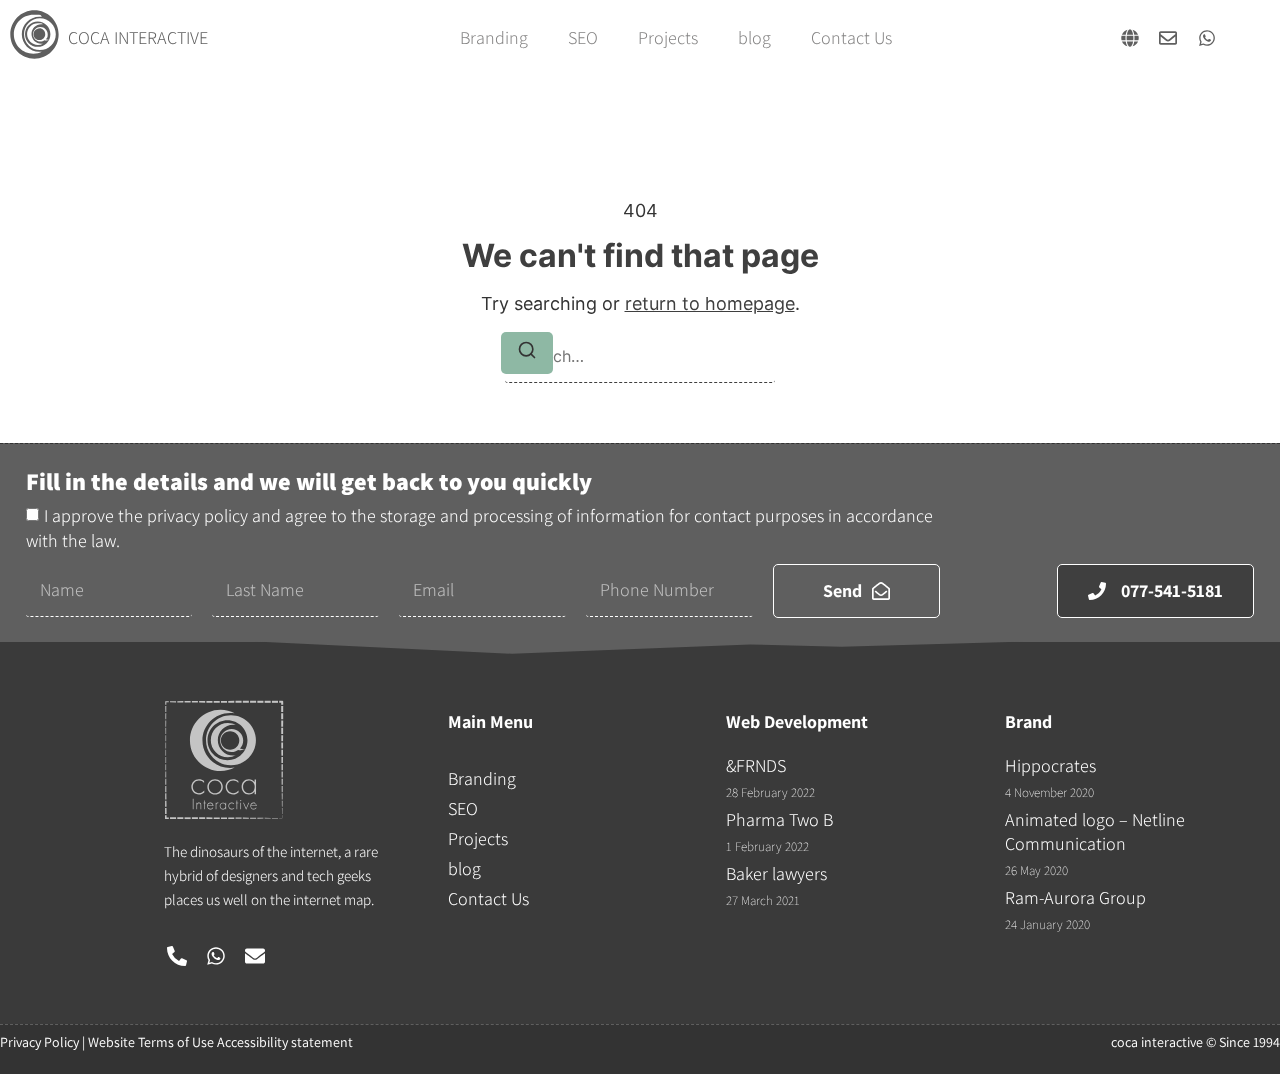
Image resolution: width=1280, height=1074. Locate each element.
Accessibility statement (285, 1042)
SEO (583, 37)
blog (754, 37)
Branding (494, 37)
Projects (668, 37)
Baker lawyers (776, 873)
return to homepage (710, 303)
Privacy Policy (39, 1042)
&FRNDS (756, 765)
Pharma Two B (779, 819)
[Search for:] (640, 356)
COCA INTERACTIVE (138, 37)
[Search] (527, 353)
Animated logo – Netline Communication (1095, 831)
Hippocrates (1050, 765)
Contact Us (851, 37)
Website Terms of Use (151, 1042)
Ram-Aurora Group (1075, 897)
